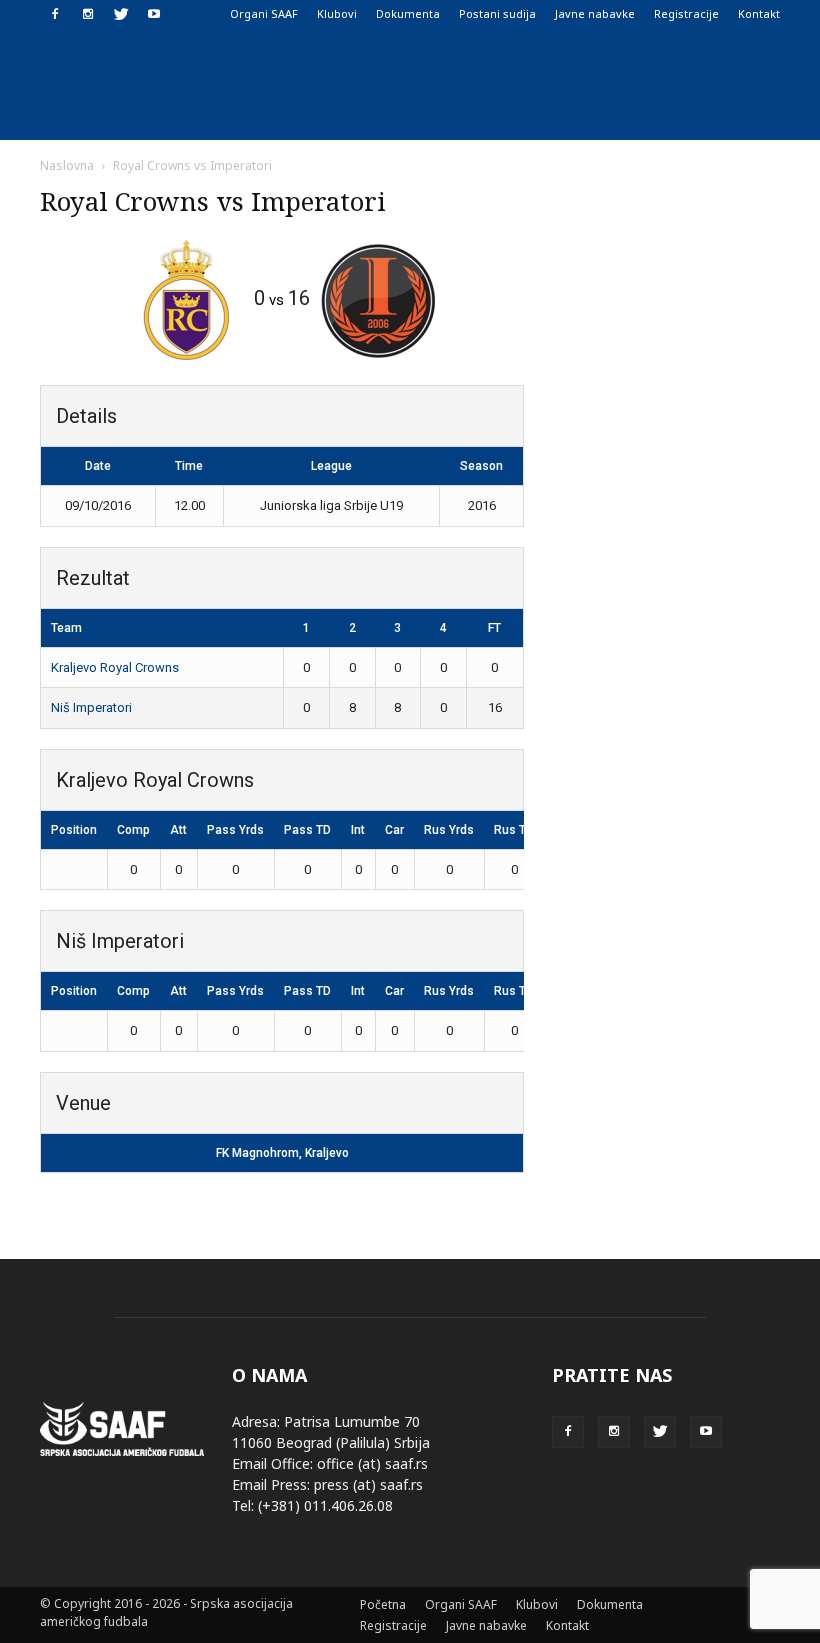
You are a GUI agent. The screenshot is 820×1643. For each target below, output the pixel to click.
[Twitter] (121, 14)
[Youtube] (154, 14)
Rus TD (514, 830)
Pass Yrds (235, 830)
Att (178, 830)
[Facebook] (55, 14)
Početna (383, 1604)
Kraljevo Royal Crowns (115, 667)
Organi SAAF (264, 13)
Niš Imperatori (91, 707)
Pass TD (307, 830)
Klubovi (337, 13)
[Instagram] (88, 14)
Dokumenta (408, 13)
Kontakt (759, 13)
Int (358, 830)
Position (74, 830)
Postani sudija (497, 13)
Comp (133, 830)
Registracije (686, 13)
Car (394, 830)
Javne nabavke (595, 13)
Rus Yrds (449, 830)
